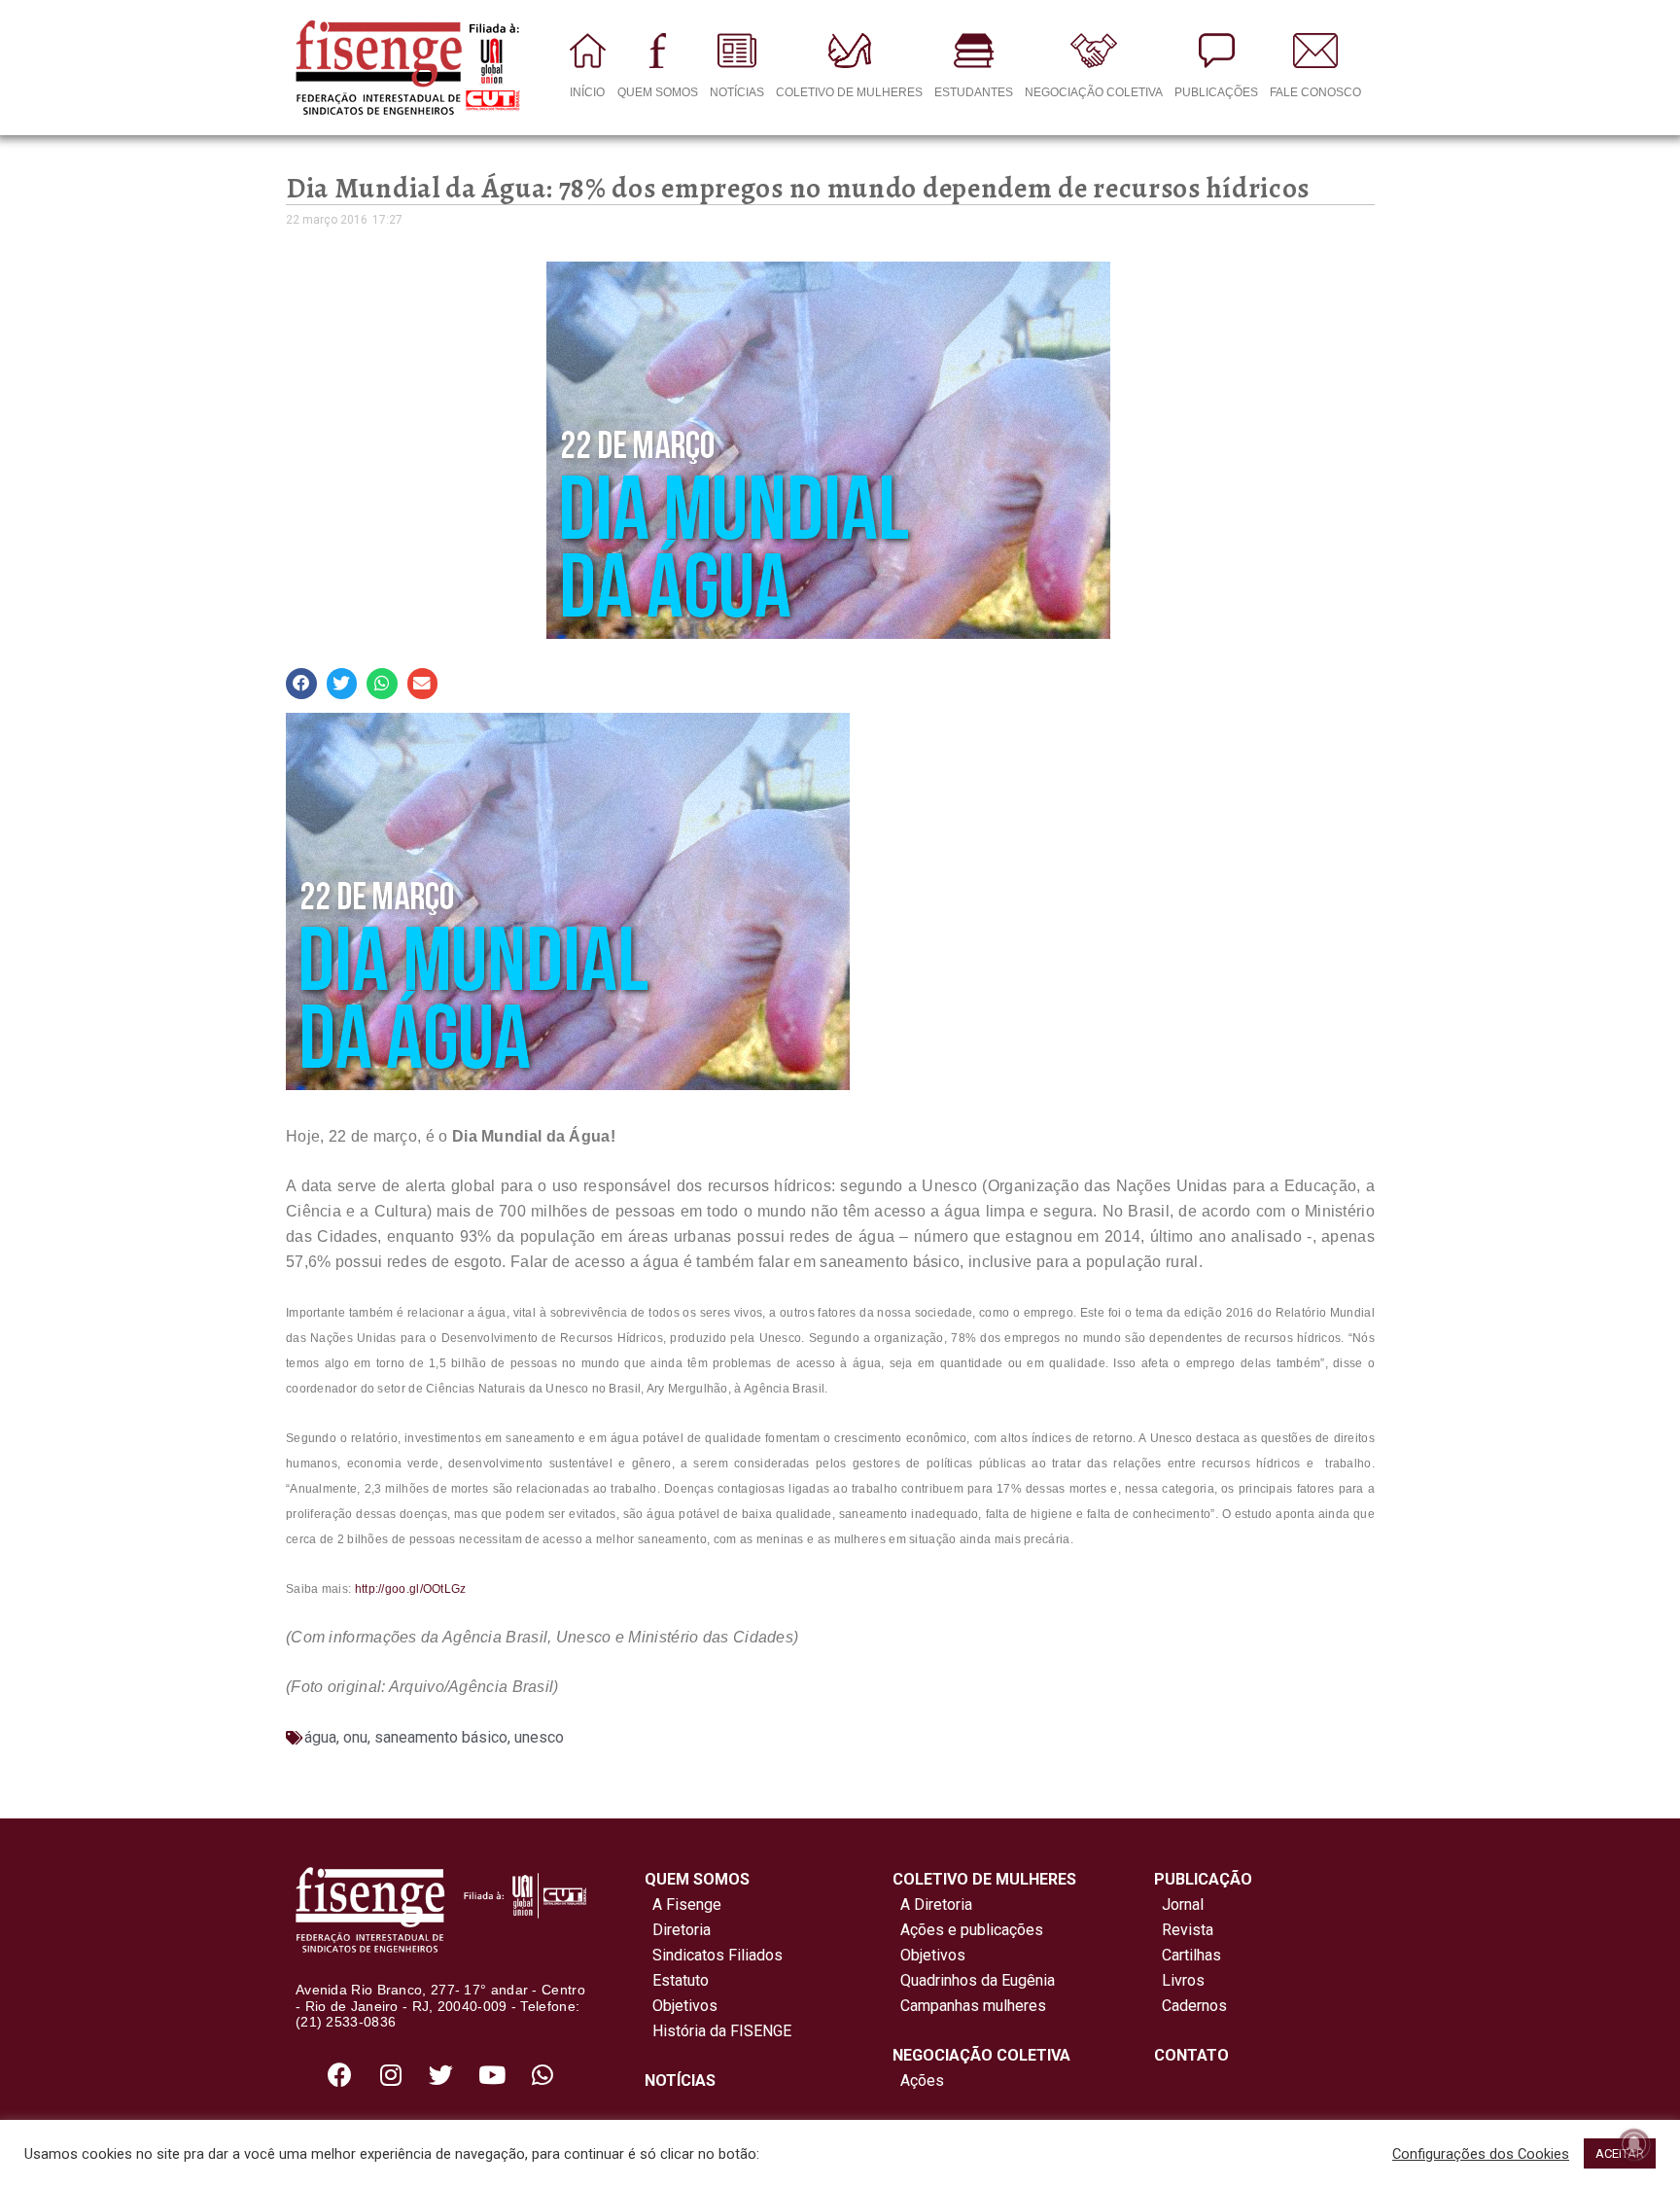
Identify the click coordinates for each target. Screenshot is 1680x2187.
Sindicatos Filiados (714, 1955)
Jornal (1183, 1905)
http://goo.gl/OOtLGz (411, 1589)
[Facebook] (340, 2074)
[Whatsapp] (542, 2074)
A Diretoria (932, 1905)
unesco (539, 1737)
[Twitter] (441, 2074)
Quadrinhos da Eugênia (974, 1980)
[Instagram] (391, 2074)
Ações (918, 2081)
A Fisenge (683, 1905)
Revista (1188, 1930)
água (320, 1737)
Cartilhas (1191, 1955)
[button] (301, 684)
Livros (1183, 1980)
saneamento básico (441, 1737)
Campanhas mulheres (969, 2006)
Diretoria (678, 1930)
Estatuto (677, 1980)
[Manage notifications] (1634, 2144)
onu (355, 1737)
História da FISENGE (718, 2031)
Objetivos (681, 2006)
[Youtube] (492, 2074)
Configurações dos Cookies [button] (1481, 2154)
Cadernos (1194, 2006)
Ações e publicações (968, 1930)
